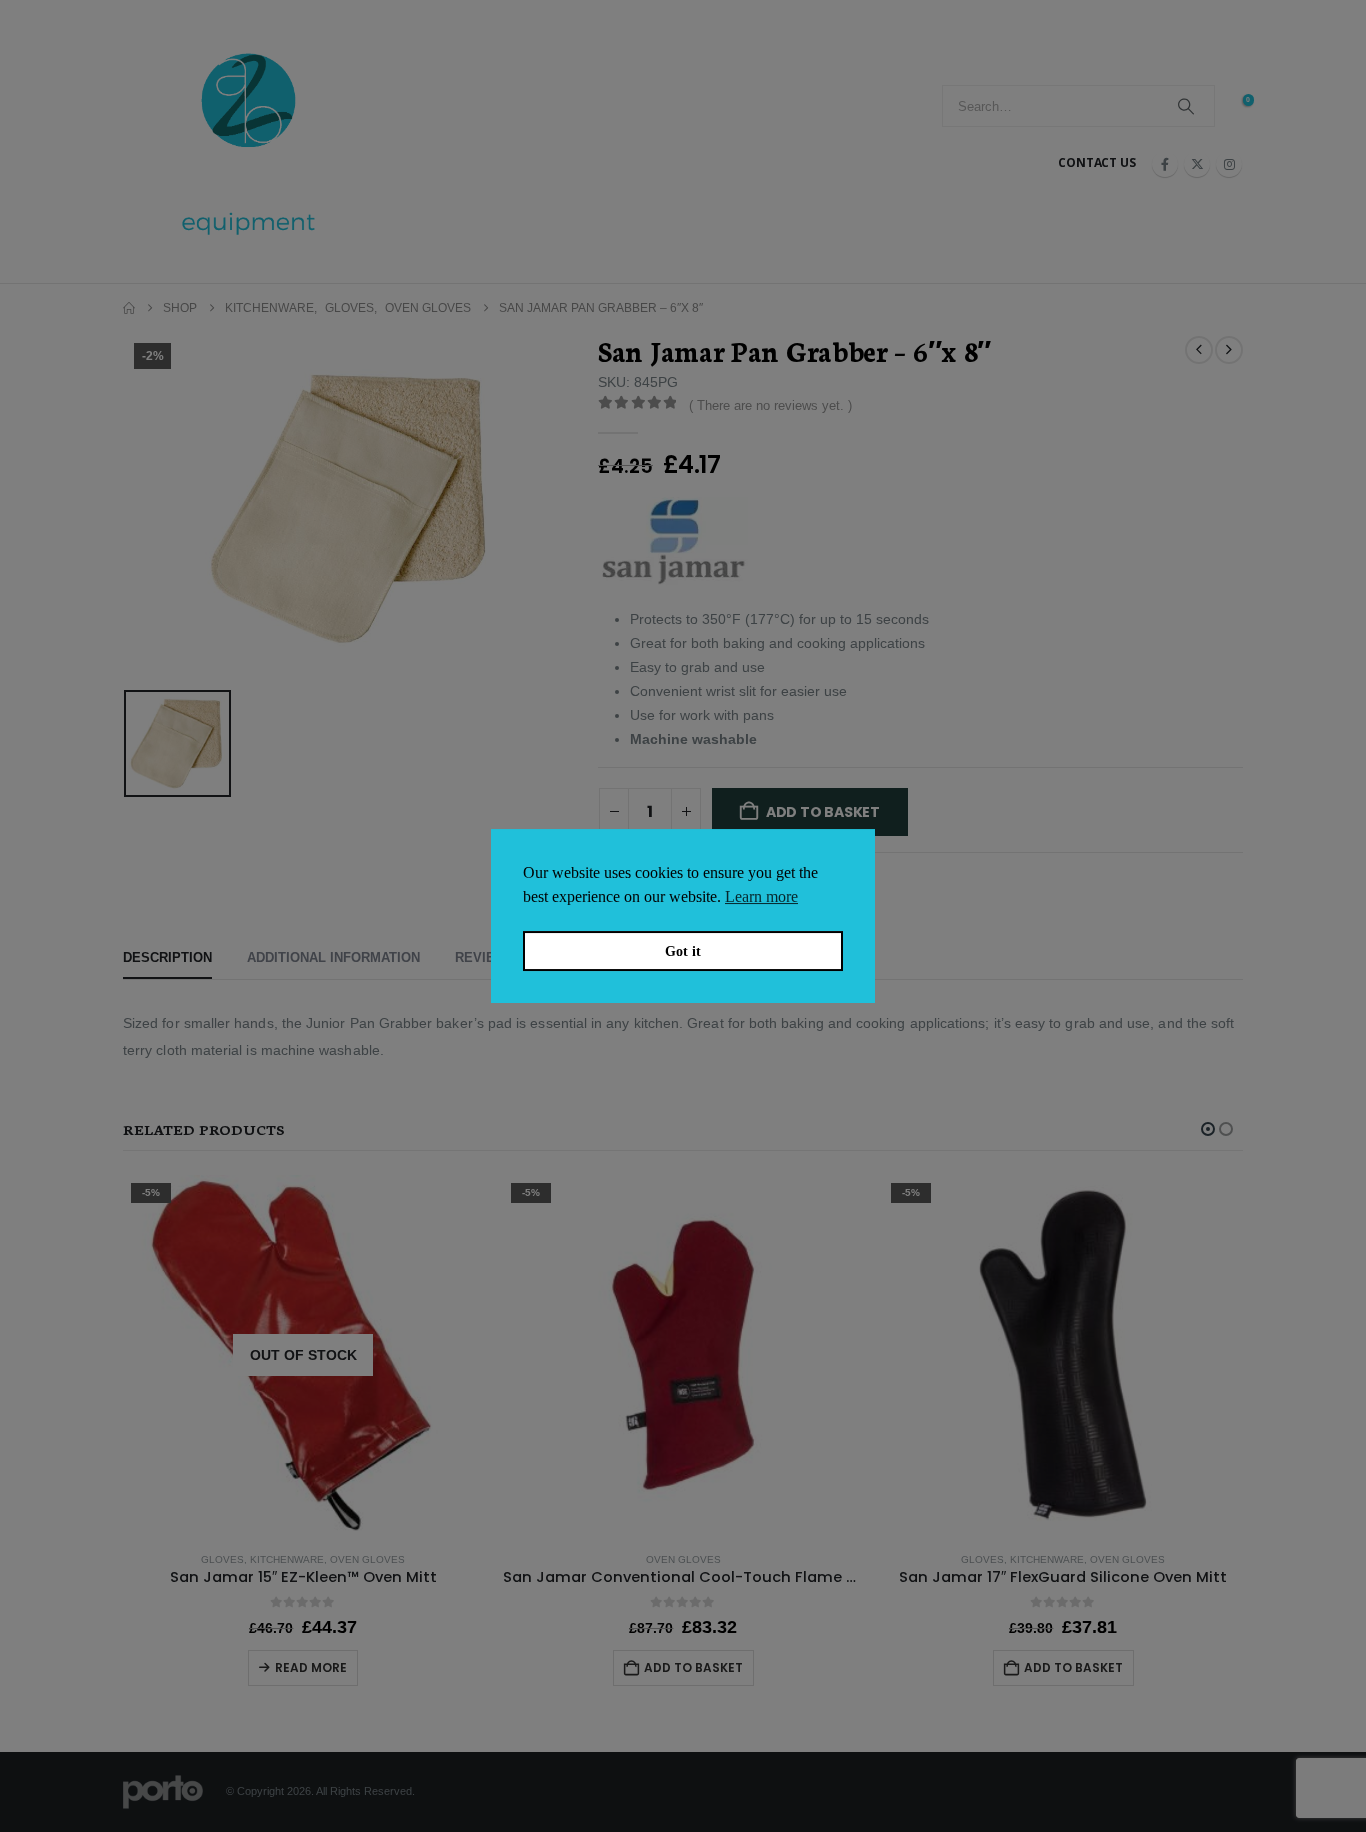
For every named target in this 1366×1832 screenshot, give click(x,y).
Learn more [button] (761, 896)
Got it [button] (683, 951)
